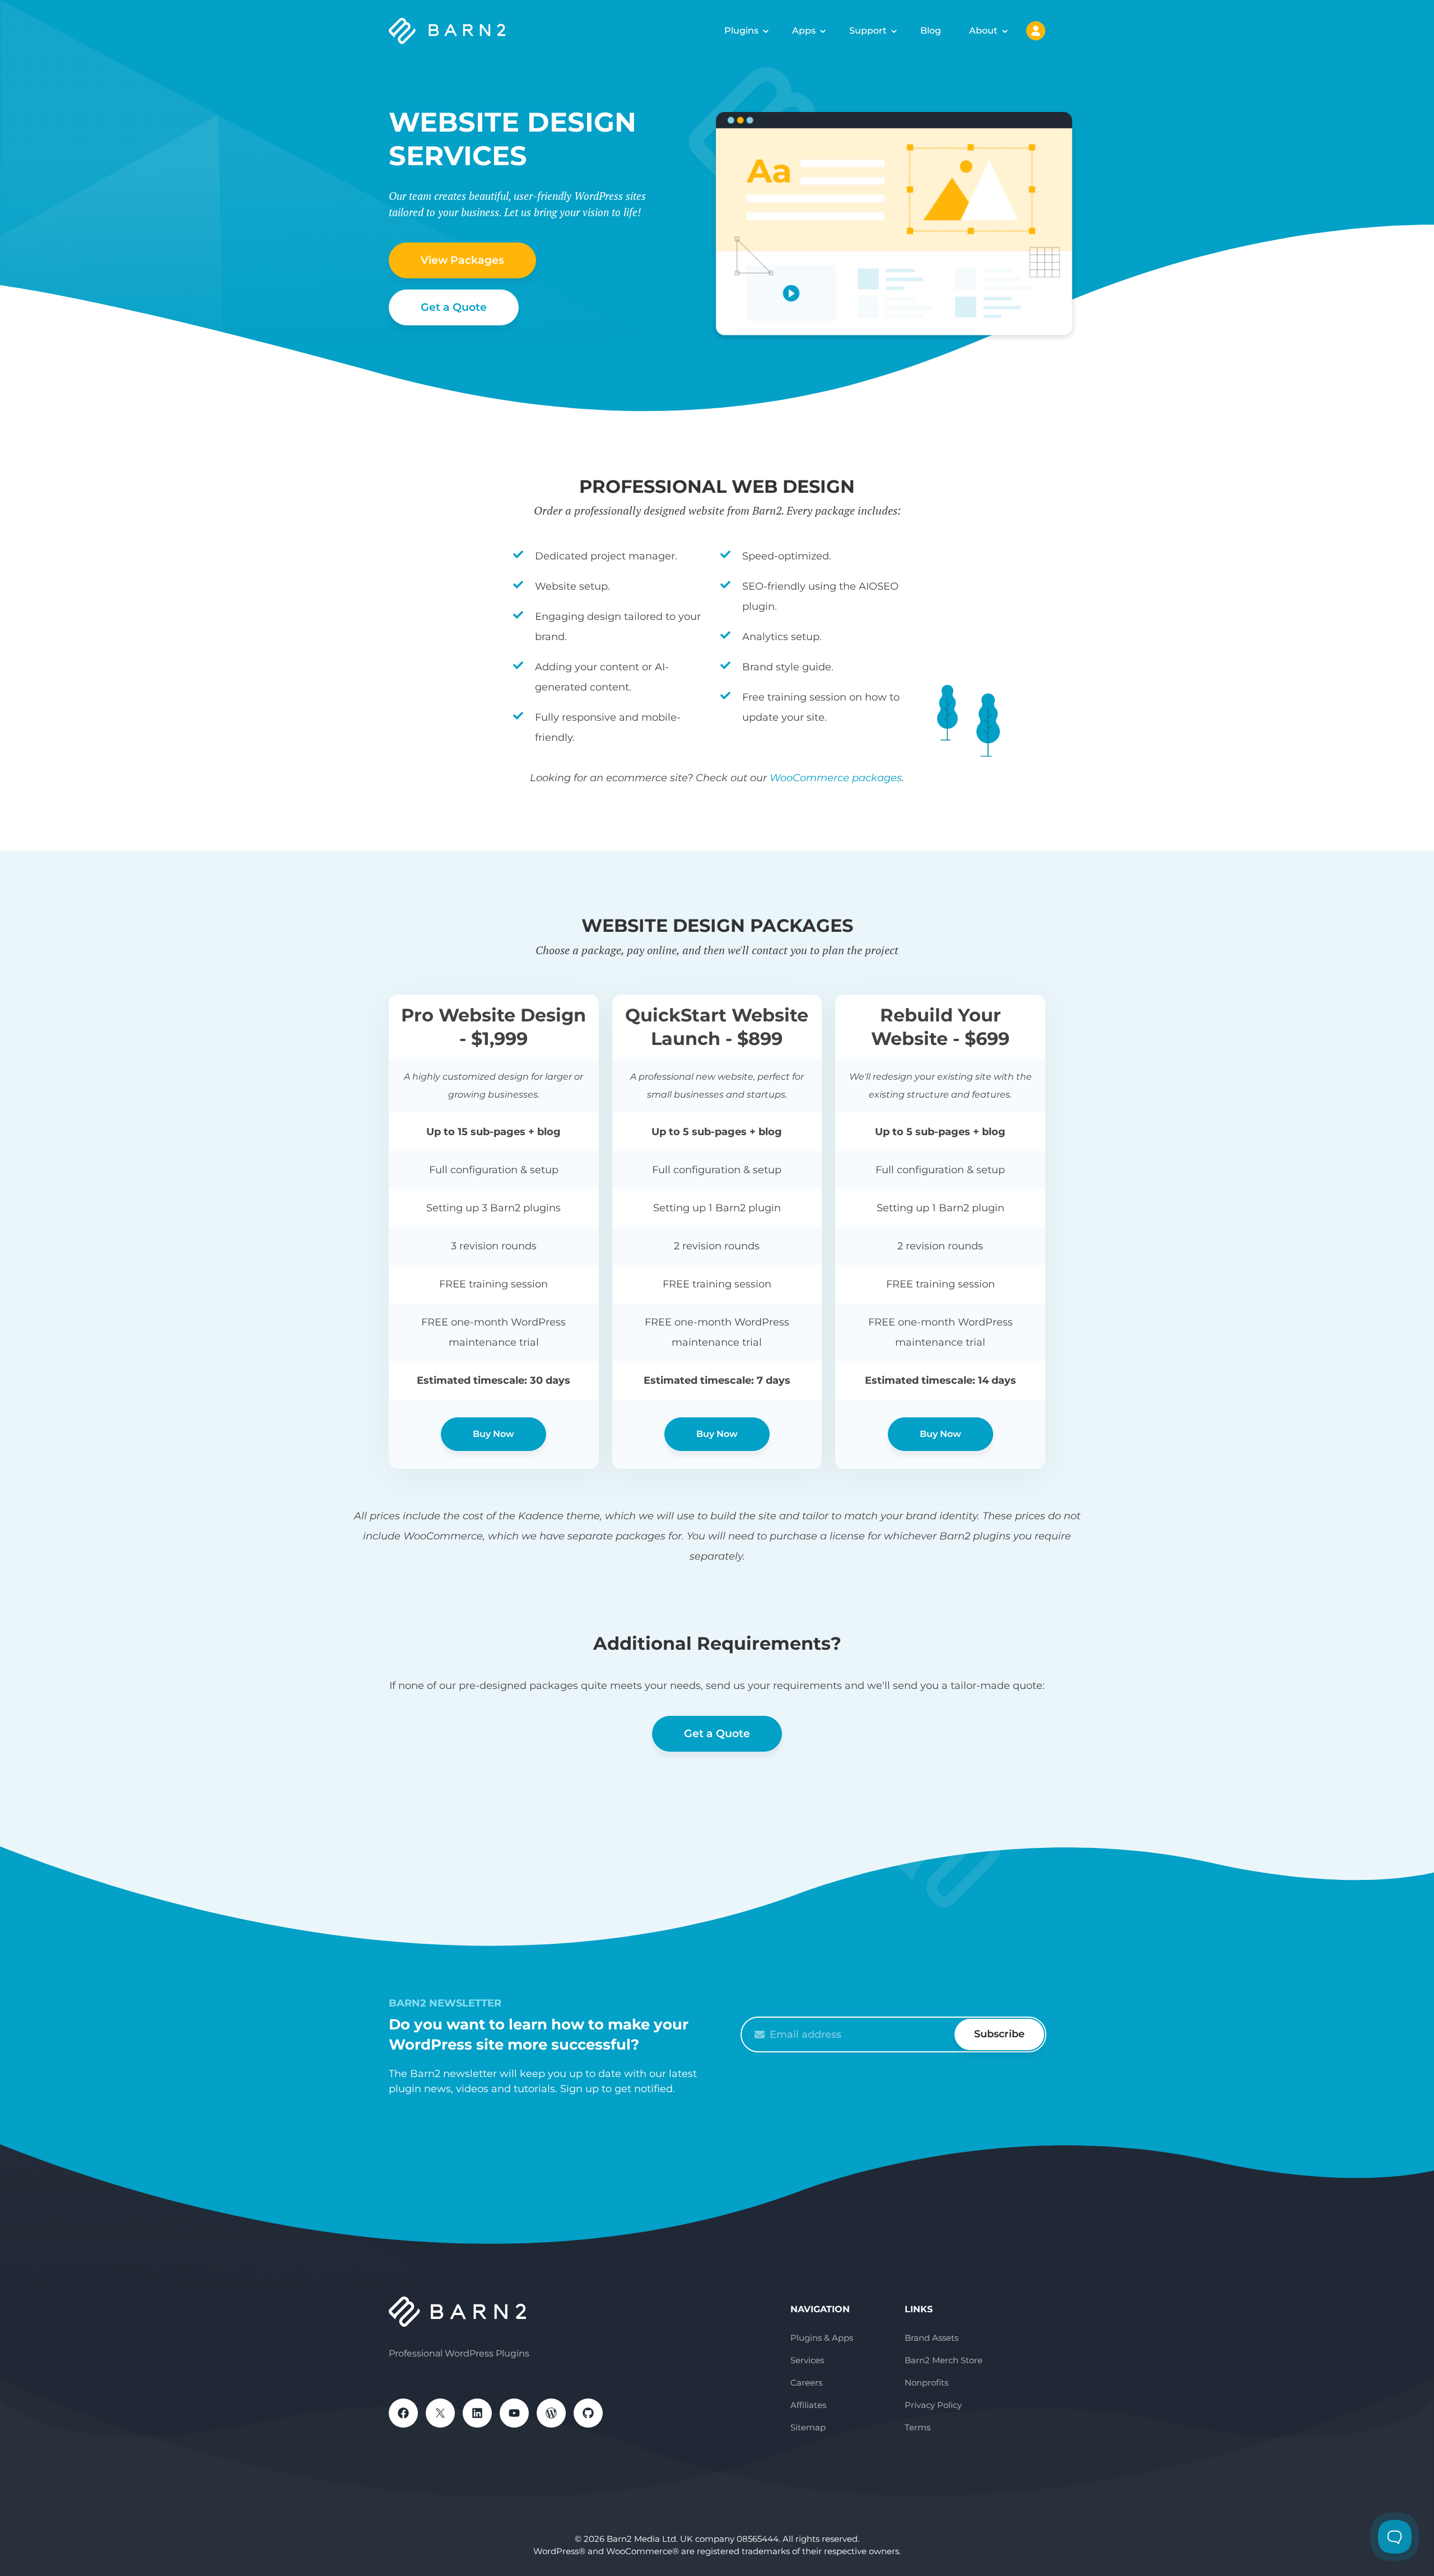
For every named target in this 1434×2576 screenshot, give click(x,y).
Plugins (741, 31)
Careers (806, 2383)
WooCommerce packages (836, 778)
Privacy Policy (933, 2405)
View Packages (462, 260)
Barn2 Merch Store (944, 2360)
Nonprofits (926, 2383)
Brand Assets (932, 2338)
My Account (1036, 31)
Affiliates (808, 2405)
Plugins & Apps (822, 2338)
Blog (931, 31)
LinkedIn (477, 2413)
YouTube (514, 2413)
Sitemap (808, 2427)
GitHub (588, 2413)
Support (868, 31)
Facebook (403, 2413)
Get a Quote (454, 307)
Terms (918, 2427)
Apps (804, 31)
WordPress (551, 2413)
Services (807, 2360)
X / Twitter (440, 2413)
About (983, 31)
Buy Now (493, 1434)
